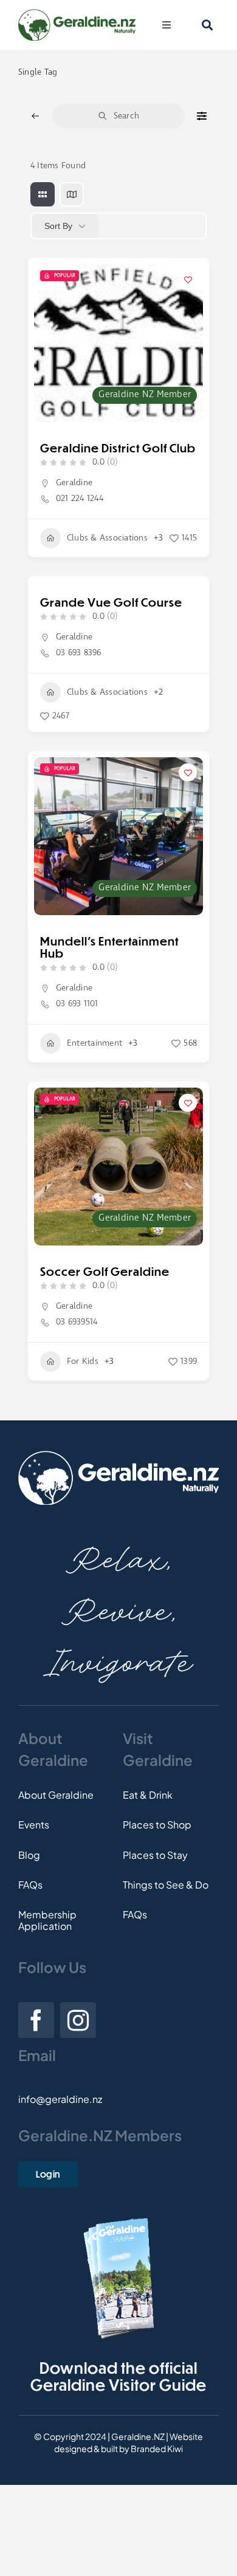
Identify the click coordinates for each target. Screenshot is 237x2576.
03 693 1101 (77, 1004)
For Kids (83, 1361)
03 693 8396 (79, 653)
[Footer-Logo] (118, 1455)
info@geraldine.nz (60, 2099)
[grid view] (43, 194)
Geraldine (74, 483)
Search (126, 116)
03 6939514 (77, 1322)
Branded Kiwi (157, 2448)
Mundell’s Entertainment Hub (109, 947)
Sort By (58, 226)
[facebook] (36, 2020)
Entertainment (94, 1043)
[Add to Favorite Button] (188, 279)
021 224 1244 (80, 499)
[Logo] (77, 14)
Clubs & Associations (107, 538)
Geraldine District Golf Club (118, 448)
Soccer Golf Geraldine (105, 1271)
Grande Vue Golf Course (111, 602)
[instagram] (78, 2020)
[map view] (72, 194)
